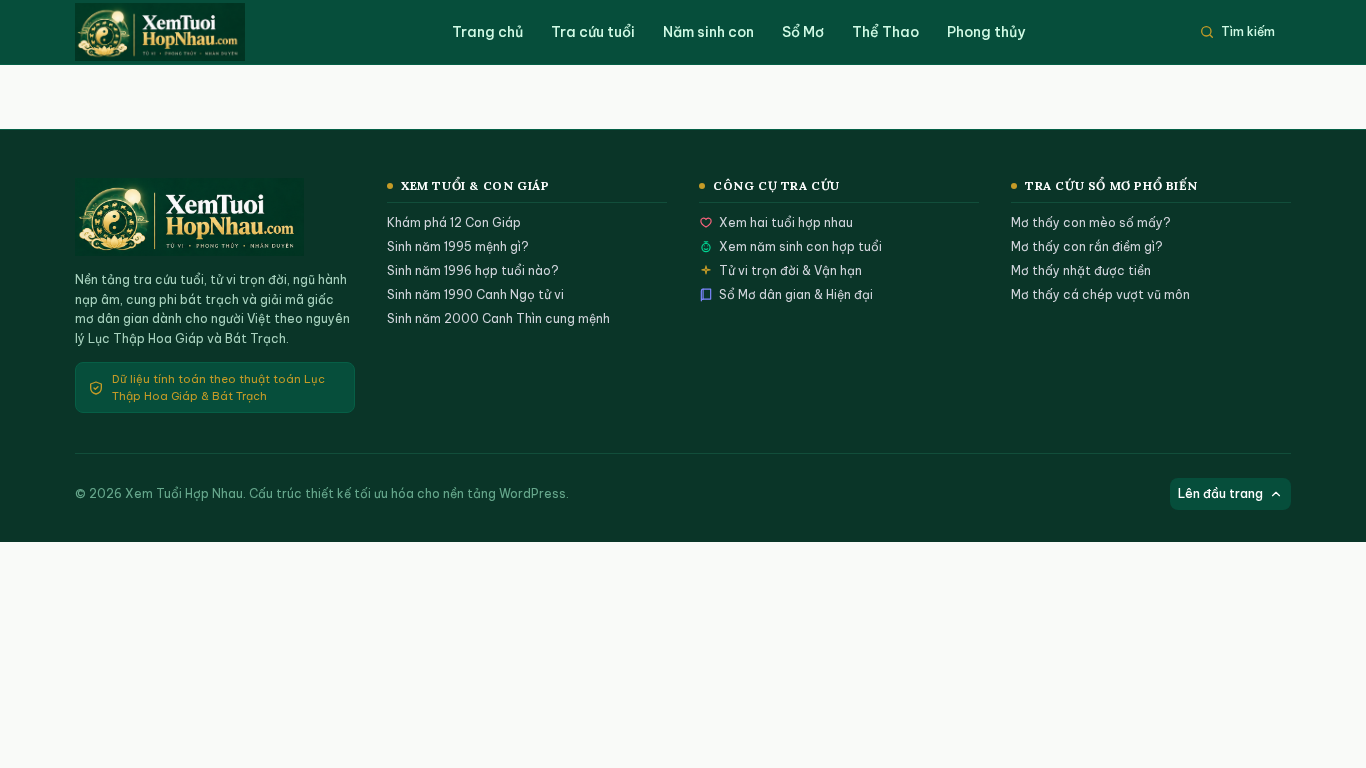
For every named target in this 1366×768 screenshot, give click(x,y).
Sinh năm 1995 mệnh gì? (458, 246)
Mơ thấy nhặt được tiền (1081, 270)
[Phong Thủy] (180, 32)
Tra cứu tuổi (593, 32)
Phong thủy (986, 32)
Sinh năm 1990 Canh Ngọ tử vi (475, 294)
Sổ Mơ (803, 32)
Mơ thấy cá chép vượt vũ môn (1100, 294)
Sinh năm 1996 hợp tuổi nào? (473, 270)
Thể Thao (885, 32)
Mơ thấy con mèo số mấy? (1091, 222)
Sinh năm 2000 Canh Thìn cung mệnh (498, 318)
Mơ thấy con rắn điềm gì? (1087, 246)
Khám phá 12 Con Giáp (454, 222)
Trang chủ (487, 32)
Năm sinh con (708, 32)
